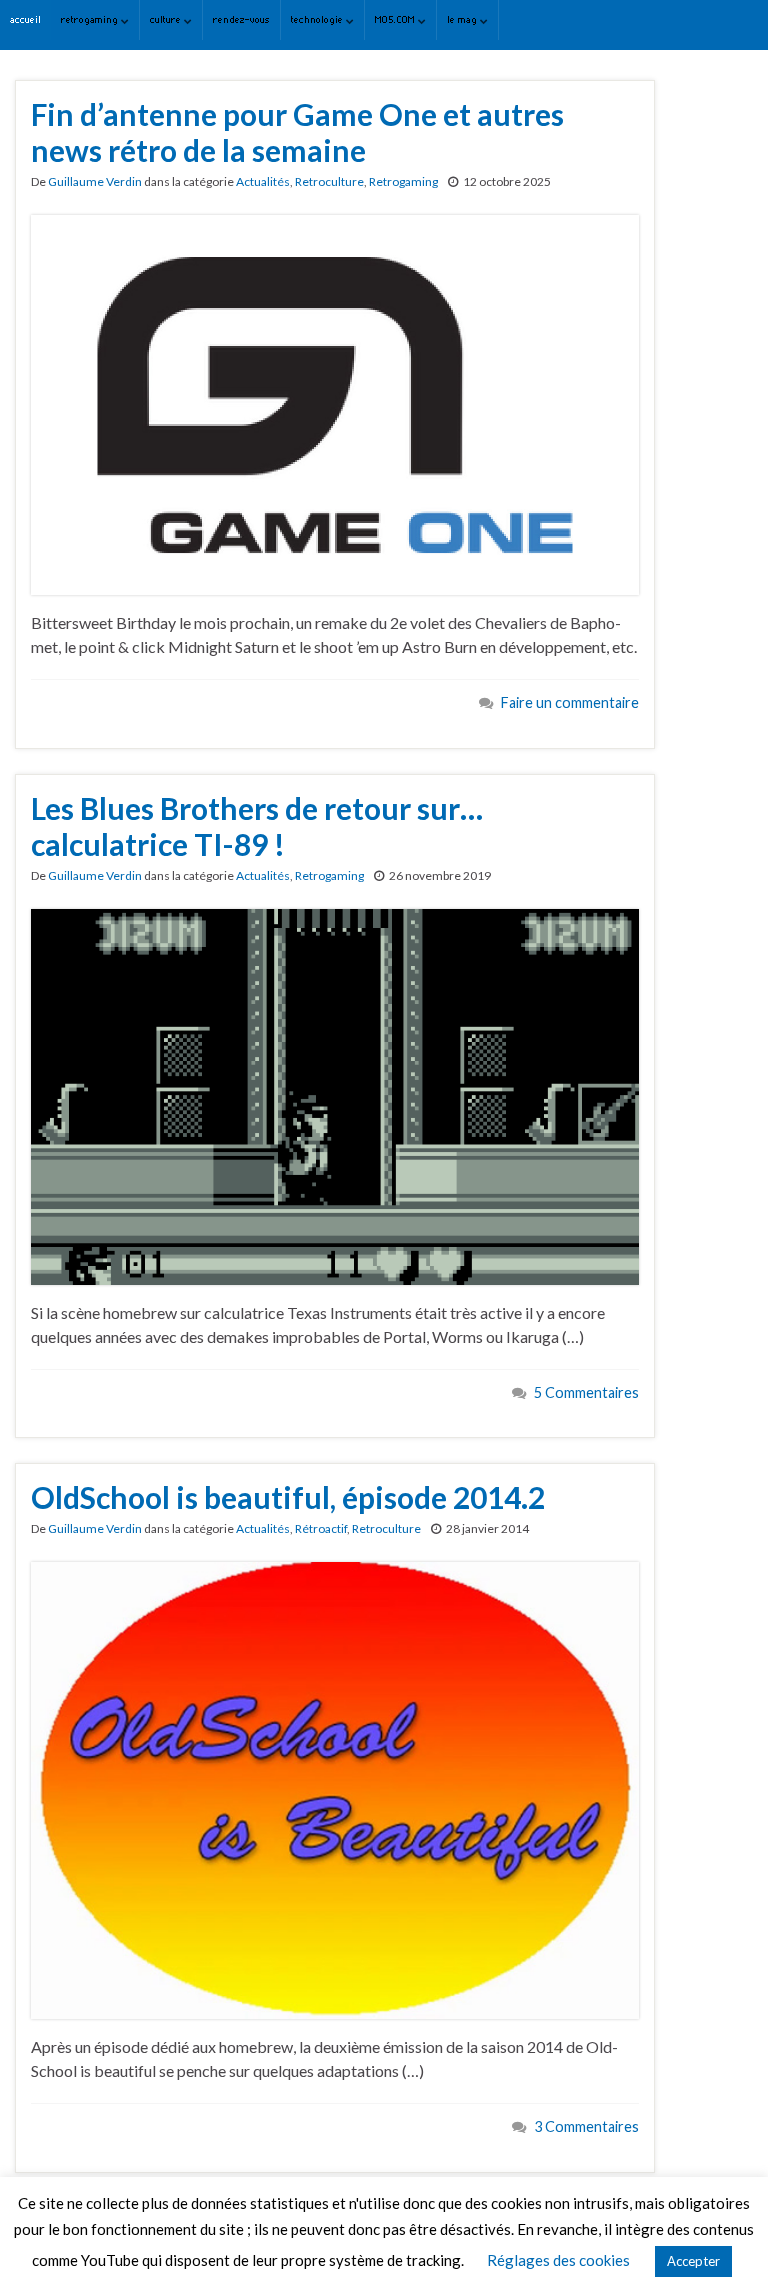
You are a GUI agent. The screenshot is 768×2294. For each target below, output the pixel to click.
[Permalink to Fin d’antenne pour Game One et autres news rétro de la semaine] (335, 402)
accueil (25, 19)
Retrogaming (403, 181)
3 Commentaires (586, 2126)
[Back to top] (723, 2249)
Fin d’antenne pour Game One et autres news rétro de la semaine (297, 132)
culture (167, 19)
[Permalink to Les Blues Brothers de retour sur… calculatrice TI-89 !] (335, 1094)
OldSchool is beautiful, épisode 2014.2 (288, 1497)
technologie (318, 19)
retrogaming (91, 19)
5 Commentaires (586, 1392)
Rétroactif (321, 1528)
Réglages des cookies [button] (558, 2260)
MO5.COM (396, 19)
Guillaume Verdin (95, 181)
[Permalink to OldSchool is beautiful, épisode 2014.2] (335, 1788)
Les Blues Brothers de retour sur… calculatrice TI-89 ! (257, 826)
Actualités (263, 181)
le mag (463, 19)
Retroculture (329, 181)
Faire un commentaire (570, 702)
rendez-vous (241, 19)
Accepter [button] (693, 2261)
